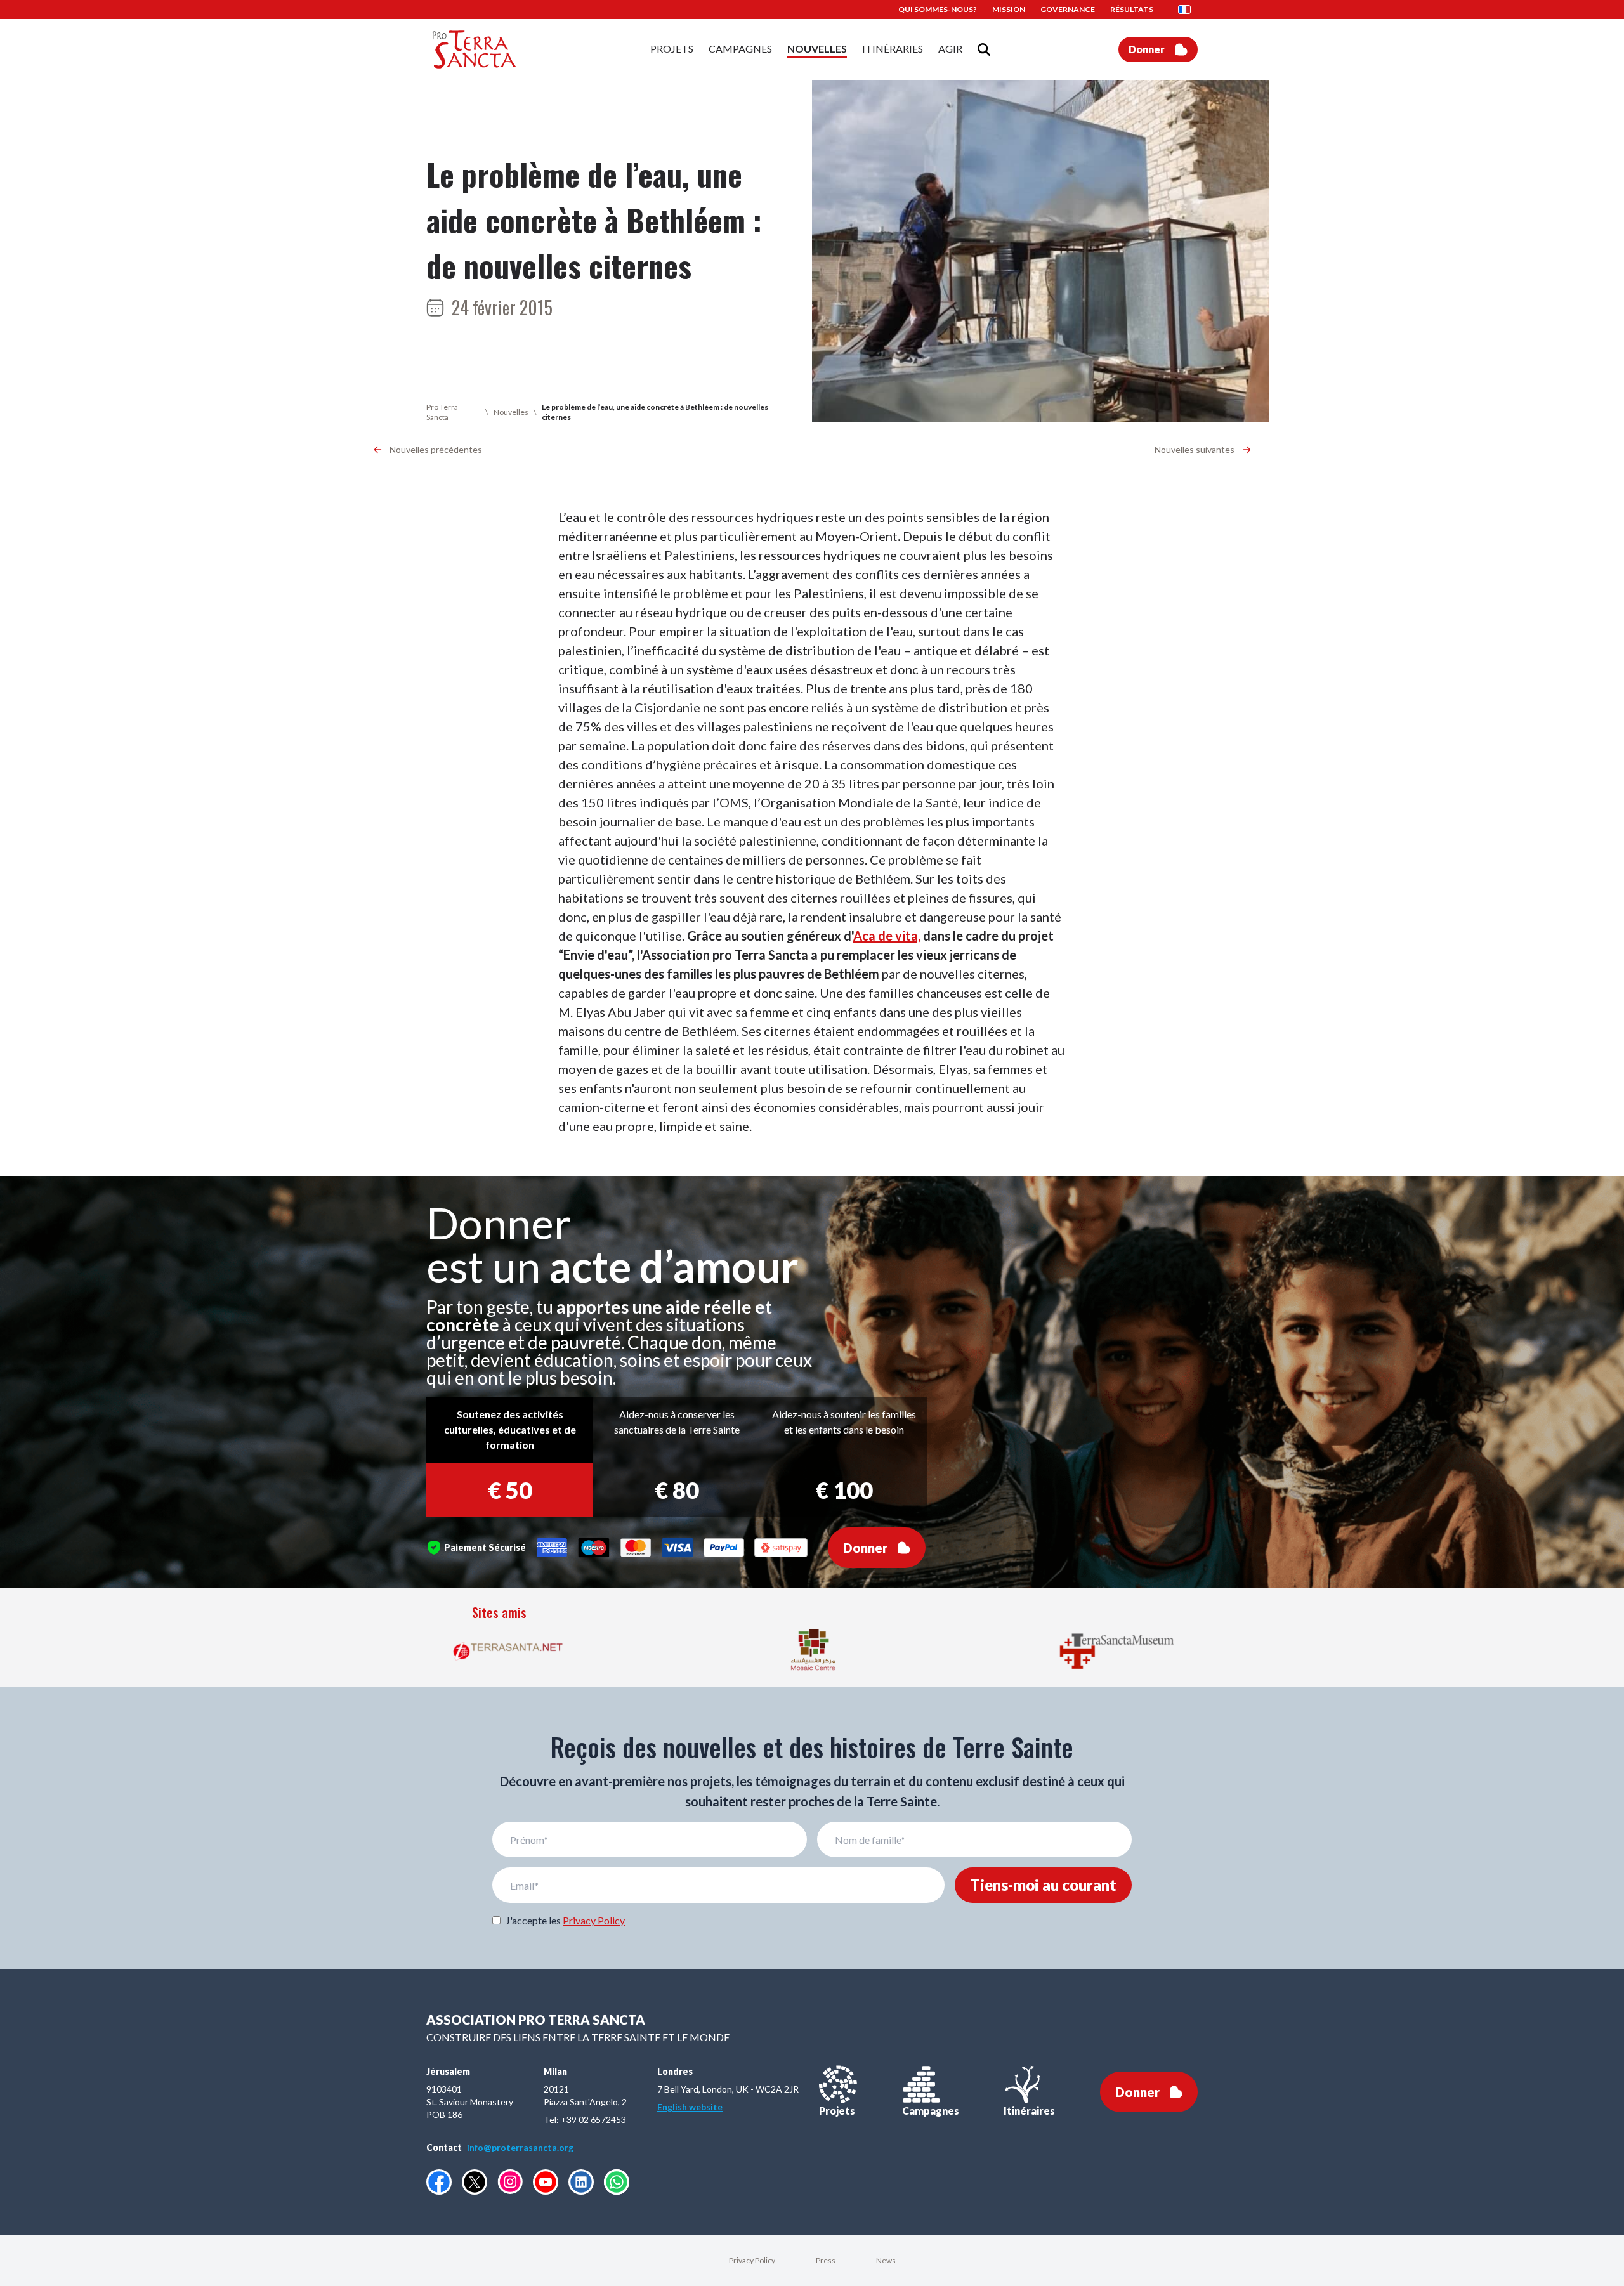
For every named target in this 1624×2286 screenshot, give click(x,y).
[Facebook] (439, 2182)
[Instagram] (510, 2182)
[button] (1188, 10)
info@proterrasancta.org (520, 2147)
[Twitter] (475, 2182)
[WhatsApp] (617, 2182)
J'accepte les (565, 1920)
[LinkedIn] (581, 2182)
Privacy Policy (594, 1920)
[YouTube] (546, 2182)
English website (690, 2107)
